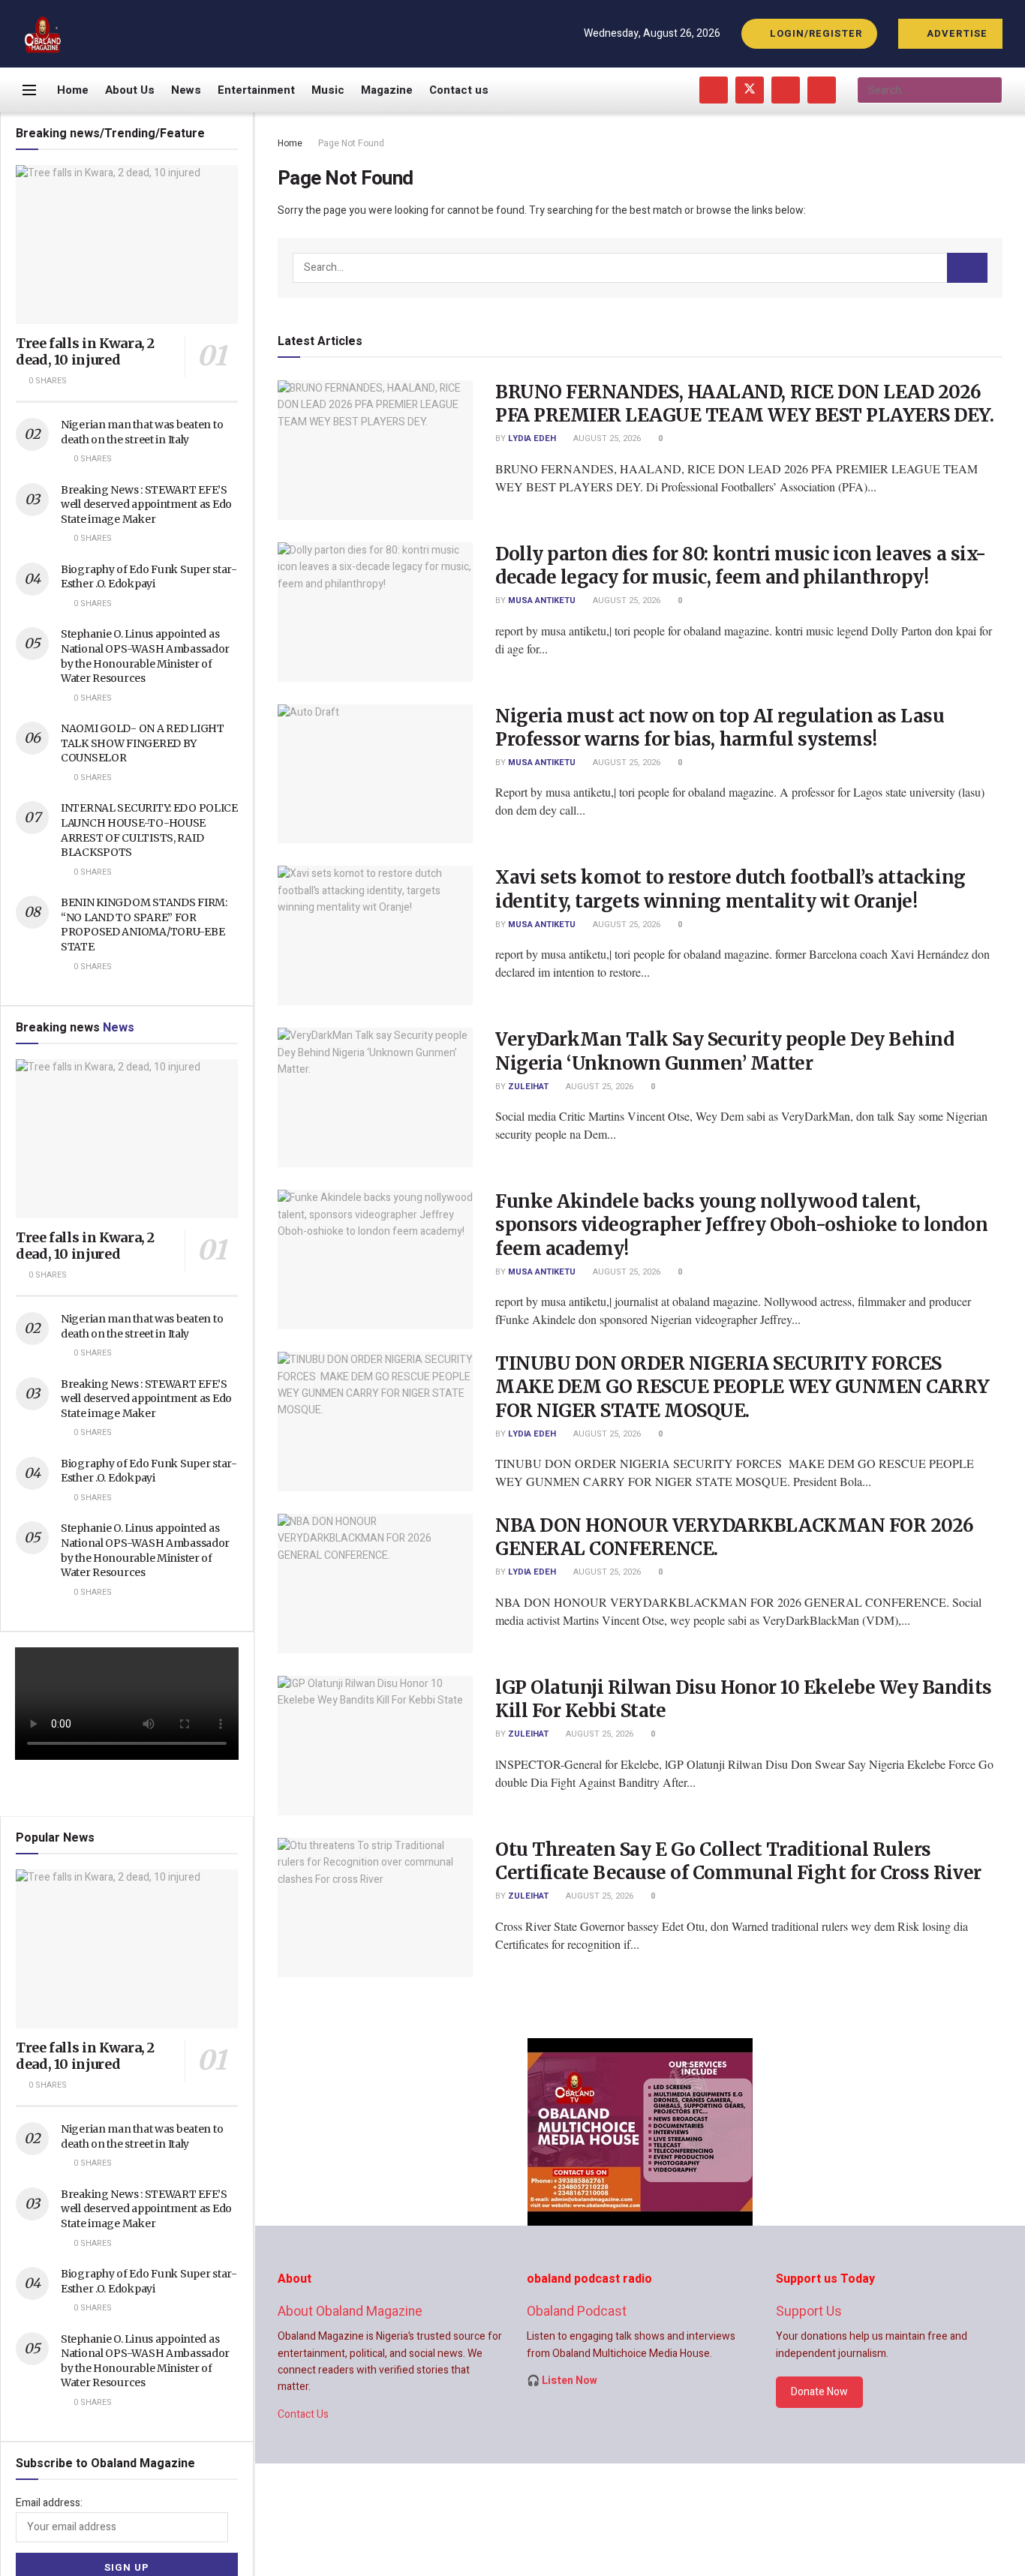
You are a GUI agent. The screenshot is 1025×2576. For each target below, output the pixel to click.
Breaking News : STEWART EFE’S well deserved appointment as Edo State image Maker (146, 504)
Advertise (956, 33)
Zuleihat (528, 1087)
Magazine (387, 90)
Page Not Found (351, 143)
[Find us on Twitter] (750, 90)
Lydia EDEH (532, 438)
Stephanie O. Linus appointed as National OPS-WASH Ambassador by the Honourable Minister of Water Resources (145, 656)
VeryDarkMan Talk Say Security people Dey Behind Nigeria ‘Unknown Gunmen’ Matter (724, 1051)
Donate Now (819, 2392)
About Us (130, 90)
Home (73, 90)
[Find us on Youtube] (786, 90)
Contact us (459, 90)
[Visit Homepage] (43, 34)
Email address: (49, 2503)
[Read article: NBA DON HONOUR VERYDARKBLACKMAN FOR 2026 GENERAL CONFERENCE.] (375, 1584)
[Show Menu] (29, 90)
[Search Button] (990, 90)
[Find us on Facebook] (714, 90)
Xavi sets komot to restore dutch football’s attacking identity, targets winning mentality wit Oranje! (730, 889)
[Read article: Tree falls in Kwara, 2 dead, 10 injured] (127, 245)
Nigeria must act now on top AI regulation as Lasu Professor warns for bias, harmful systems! (720, 728)
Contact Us (303, 2414)
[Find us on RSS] (822, 90)
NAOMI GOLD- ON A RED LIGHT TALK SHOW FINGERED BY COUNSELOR (143, 743)
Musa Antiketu (542, 600)
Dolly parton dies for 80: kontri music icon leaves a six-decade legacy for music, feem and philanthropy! (741, 566)
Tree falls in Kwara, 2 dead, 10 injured (85, 352)
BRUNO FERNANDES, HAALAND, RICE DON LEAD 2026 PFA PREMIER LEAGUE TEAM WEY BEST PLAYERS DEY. (744, 404)
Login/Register (815, 33)
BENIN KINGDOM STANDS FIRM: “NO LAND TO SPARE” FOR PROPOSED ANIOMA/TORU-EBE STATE (144, 925)
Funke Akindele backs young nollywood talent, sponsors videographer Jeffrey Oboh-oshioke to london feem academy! (741, 1225)
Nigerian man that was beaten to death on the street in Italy (142, 432)
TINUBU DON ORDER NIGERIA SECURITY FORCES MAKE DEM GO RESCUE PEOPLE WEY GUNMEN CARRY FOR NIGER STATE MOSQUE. (742, 1387)
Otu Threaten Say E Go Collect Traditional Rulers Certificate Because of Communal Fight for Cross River (738, 1861)
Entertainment (256, 90)
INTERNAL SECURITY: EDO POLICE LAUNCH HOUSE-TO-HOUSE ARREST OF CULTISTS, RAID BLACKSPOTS (149, 830)
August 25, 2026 (606, 438)
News (186, 90)
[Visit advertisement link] (640, 2132)
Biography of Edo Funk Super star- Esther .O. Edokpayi (149, 577)
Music (328, 90)
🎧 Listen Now (562, 2381)
